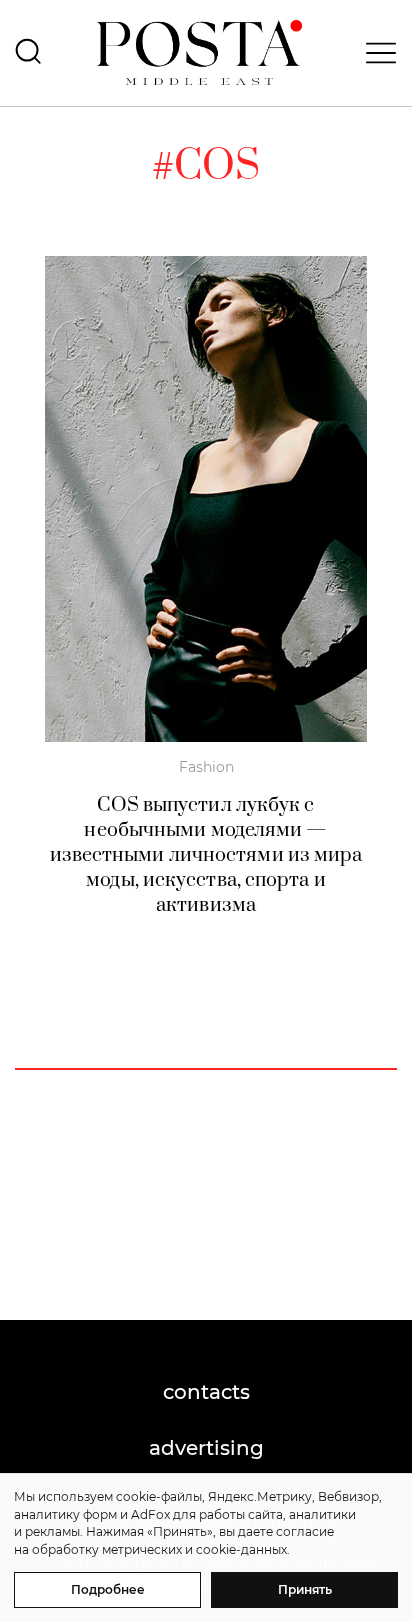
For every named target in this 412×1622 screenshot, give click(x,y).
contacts (206, 1392)
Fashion (206, 767)
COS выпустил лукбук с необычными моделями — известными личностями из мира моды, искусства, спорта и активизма (206, 855)
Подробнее (108, 1589)
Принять (305, 1589)
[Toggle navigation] (375, 53)
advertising (206, 1448)
